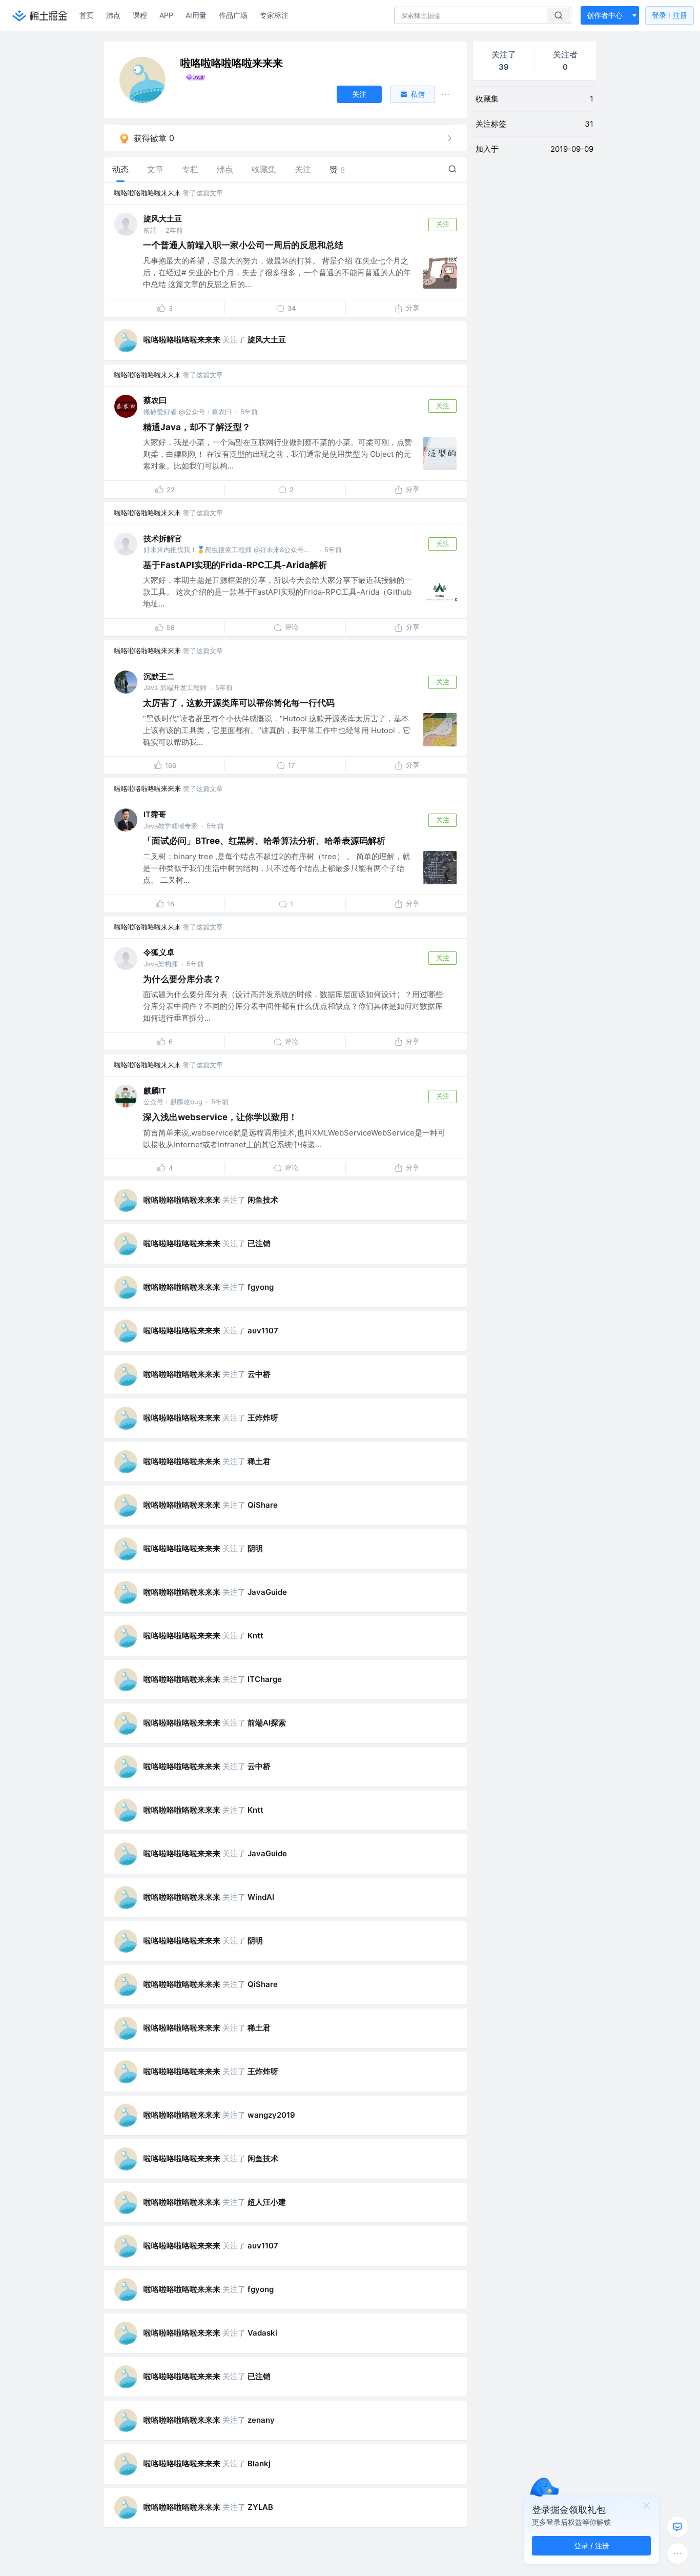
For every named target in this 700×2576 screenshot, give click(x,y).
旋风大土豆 (163, 219)
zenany (261, 2420)
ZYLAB (260, 2507)
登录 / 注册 (592, 2545)
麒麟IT (155, 1091)
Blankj (259, 2463)
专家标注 (274, 15)
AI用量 (196, 15)
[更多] (677, 2553)
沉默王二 (159, 676)
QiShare (263, 1505)
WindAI (261, 1897)
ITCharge (265, 1679)
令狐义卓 (159, 952)
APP (166, 15)
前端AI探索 (267, 1723)
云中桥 (259, 1374)
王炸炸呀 (263, 1418)
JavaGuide (267, 1592)
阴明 (255, 1548)
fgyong (261, 1287)
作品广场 (233, 15)
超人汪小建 (267, 2202)
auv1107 (263, 1331)
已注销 (259, 1243)
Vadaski (262, 2333)
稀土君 (259, 1461)
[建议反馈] (677, 2527)
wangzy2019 (271, 2115)
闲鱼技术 (263, 1200)
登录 (670, 15)
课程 (140, 15)
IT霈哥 (155, 814)
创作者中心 (605, 15)
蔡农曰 (155, 400)
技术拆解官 (163, 539)
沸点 (113, 15)
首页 (87, 15)
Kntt (255, 1636)
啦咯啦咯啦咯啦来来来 (148, 193)
